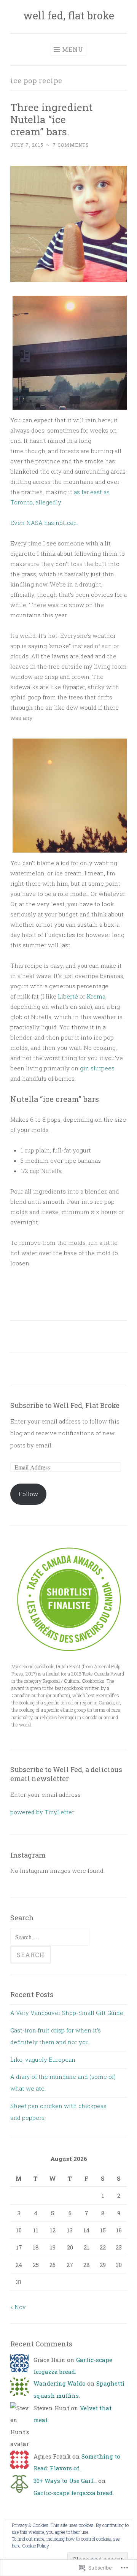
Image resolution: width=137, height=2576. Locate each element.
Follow (28, 1494)
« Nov (18, 2307)
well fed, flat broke (69, 15)
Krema (96, 996)
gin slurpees (97, 1068)
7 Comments (71, 145)
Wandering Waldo (60, 2383)
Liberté (68, 996)
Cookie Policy (36, 2546)
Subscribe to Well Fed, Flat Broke (65, 1405)
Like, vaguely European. (43, 2059)
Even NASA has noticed (44, 523)
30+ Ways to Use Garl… (65, 2481)
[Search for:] (50, 1937)
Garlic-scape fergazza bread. (74, 2493)
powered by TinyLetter (42, 1812)
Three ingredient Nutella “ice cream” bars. (51, 119)
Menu (73, 49)
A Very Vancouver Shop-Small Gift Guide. (67, 2013)
